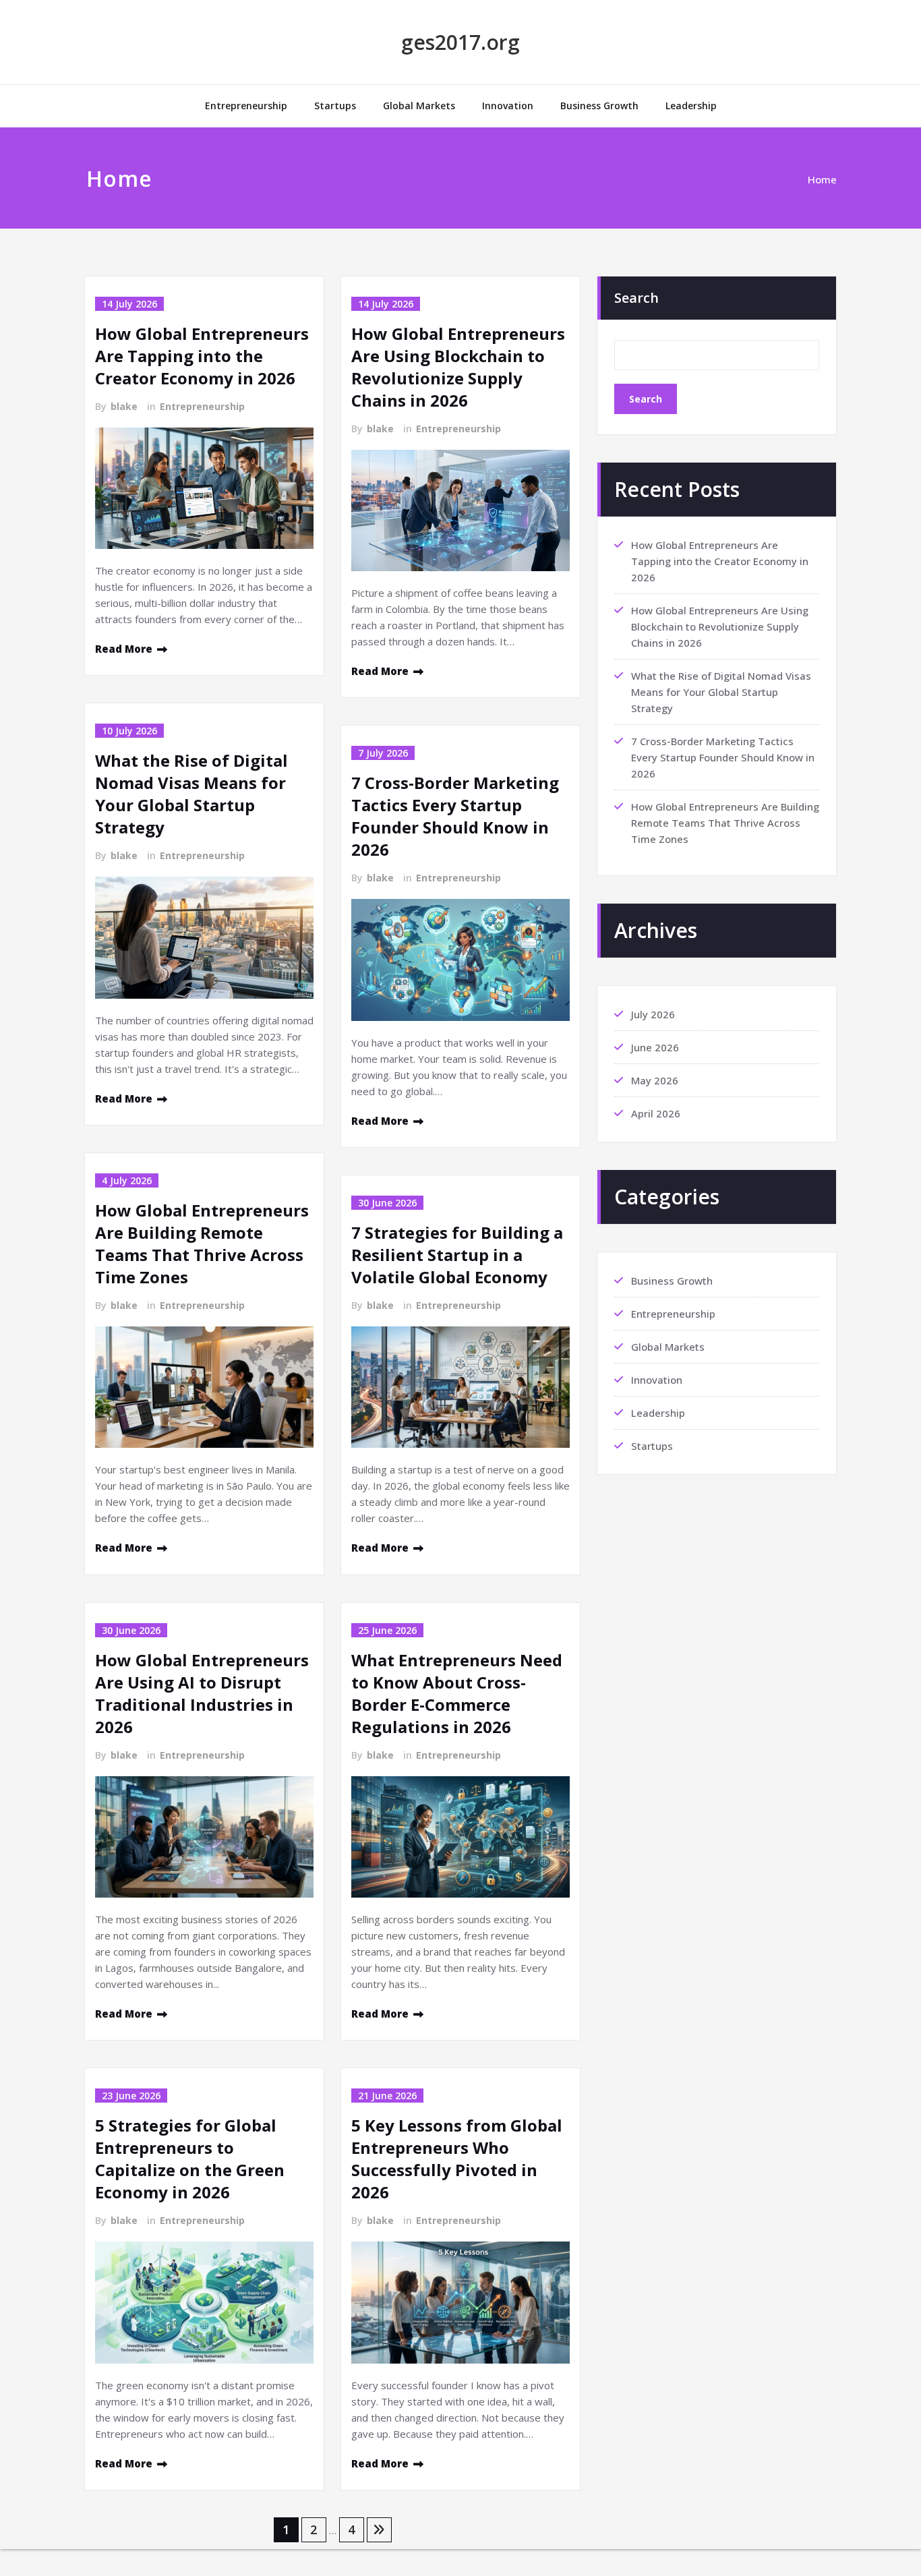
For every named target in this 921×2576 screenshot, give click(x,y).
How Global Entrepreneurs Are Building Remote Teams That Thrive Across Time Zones (202, 1243)
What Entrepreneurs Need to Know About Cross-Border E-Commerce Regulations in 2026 (457, 1693)
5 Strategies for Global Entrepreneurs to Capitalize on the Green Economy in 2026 (190, 2159)
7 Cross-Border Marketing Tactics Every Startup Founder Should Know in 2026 (455, 816)
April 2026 (656, 1113)
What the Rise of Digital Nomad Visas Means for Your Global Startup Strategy (191, 794)
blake (124, 406)
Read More (124, 649)
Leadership (691, 106)
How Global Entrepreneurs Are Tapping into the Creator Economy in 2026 (202, 356)
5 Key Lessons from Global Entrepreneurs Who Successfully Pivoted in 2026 (457, 2159)
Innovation (508, 106)
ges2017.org (460, 42)
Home (822, 179)
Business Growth (599, 106)
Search (636, 298)
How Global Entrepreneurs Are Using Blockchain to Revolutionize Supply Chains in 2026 (458, 367)
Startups (335, 106)
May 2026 (655, 1080)
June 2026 (655, 1047)
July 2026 (653, 1014)
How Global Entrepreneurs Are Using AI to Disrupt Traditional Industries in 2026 (202, 1693)
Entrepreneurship (246, 106)
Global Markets (419, 106)
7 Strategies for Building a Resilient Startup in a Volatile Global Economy (457, 1255)
